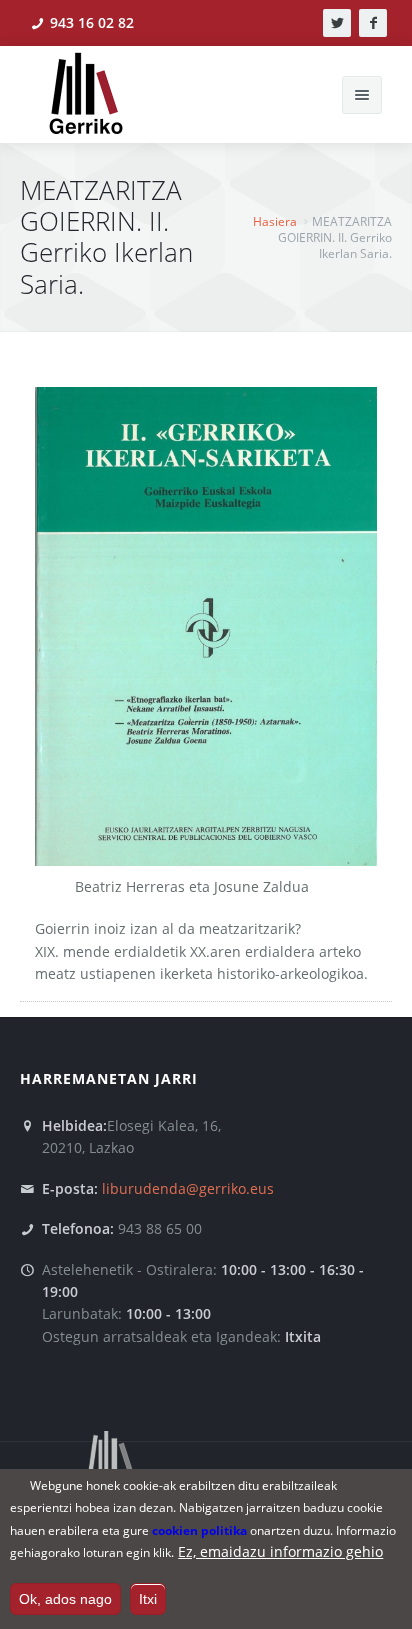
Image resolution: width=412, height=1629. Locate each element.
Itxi (148, 1599)
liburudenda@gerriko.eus (188, 1188)
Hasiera (275, 221)
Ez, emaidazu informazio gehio (280, 1551)
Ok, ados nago (65, 1599)
